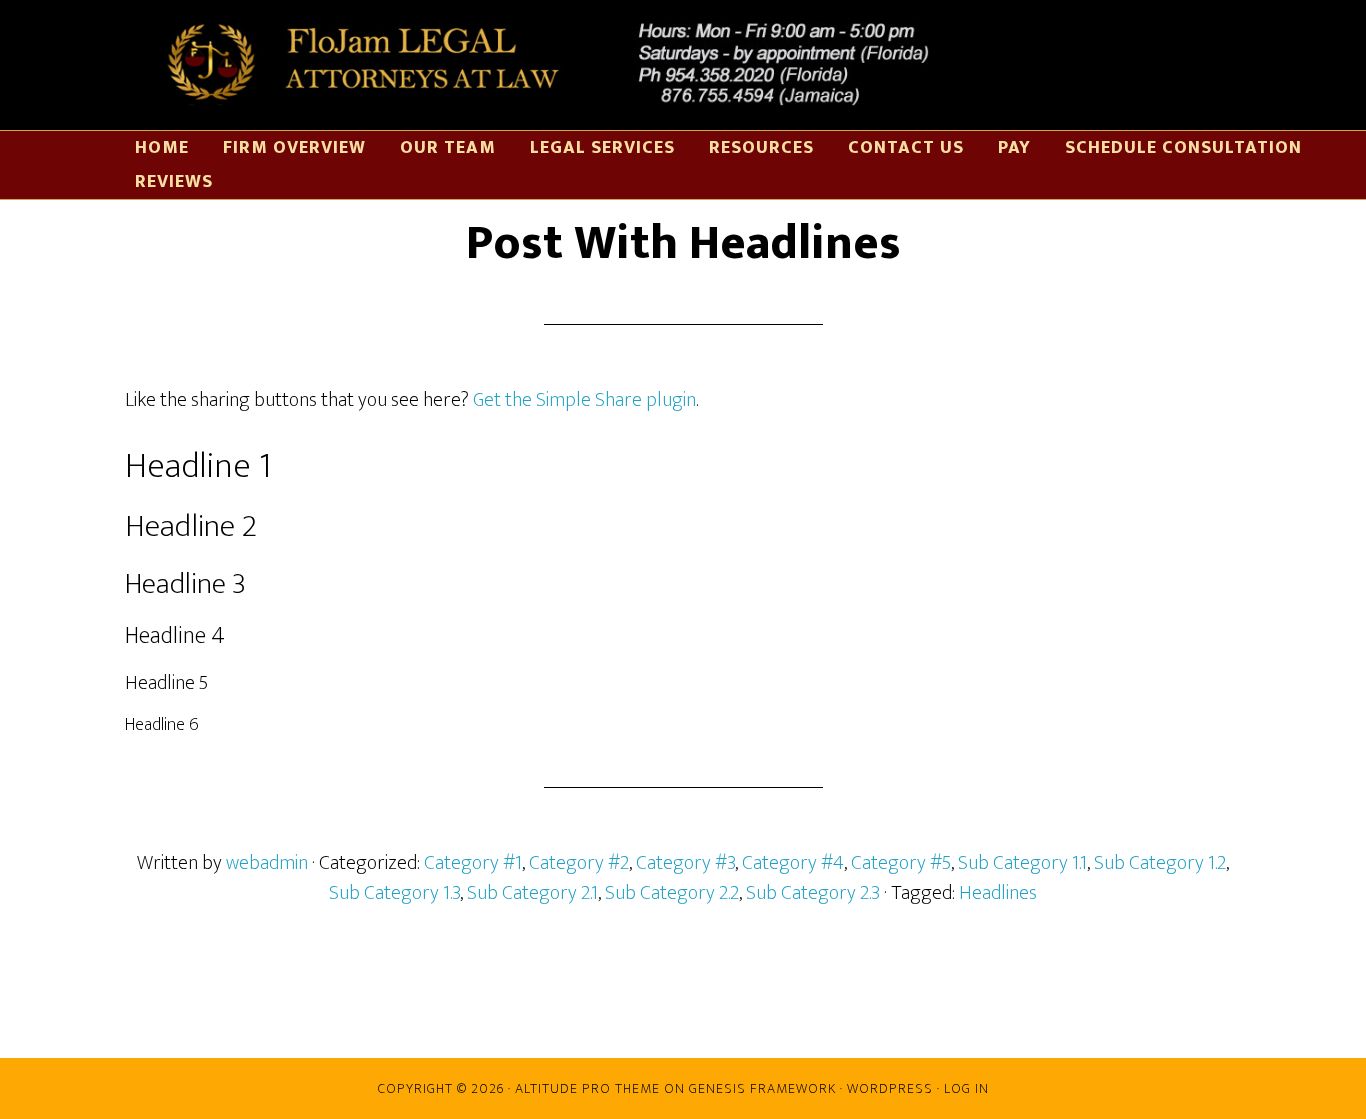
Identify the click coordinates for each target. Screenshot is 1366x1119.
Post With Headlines (683, 244)
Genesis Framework (762, 1088)
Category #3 (685, 863)
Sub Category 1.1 (1022, 863)
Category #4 (793, 863)
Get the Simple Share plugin (584, 400)
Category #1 (473, 863)
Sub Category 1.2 (1160, 863)
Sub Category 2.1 (532, 893)
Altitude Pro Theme (587, 1088)
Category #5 (901, 863)
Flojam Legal (540, 65)
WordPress (890, 1088)
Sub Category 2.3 (813, 893)
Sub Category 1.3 (394, 893)
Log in (966, 1088)
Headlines (998, 893)
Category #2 (579, 863)
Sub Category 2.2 (672, 893)
